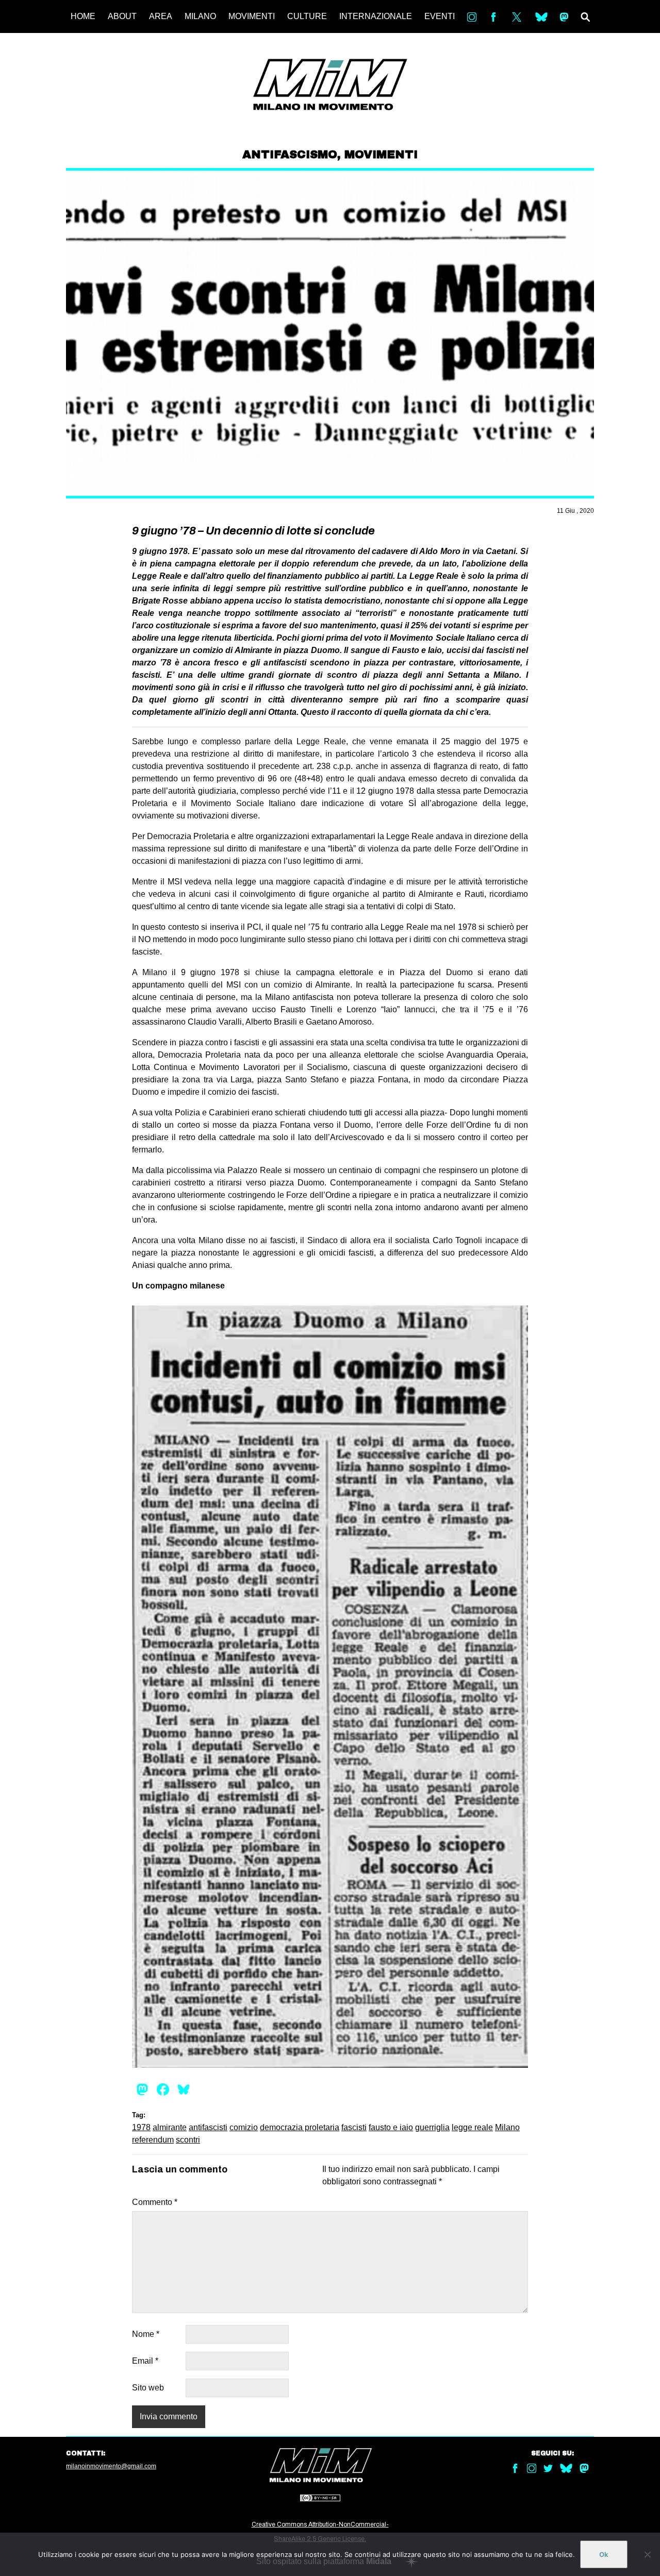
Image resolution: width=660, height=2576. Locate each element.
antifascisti (208, 2127)
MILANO (200, 16)
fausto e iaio (391, 2127)
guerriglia (432, 2127)
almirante (170, 2127)
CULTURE (307, 16)
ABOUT (122, 16)
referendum (153, 2140)
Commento (155, 2202)
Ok (604, 2554)
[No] (647, 2554)
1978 (141, 2127)
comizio (244, 2127)
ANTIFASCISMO (290, 155)
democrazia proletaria (300, 2127)
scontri (188, 2140)
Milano (507, 2127)
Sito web (148, 2388)
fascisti (354, 2127)
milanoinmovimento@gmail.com (111, 2466)
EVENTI (440, 16)
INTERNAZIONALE (376, 16)
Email (145, 2361)
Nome (146, 2334)
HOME (83, 16)
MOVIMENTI (252, 16)
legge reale (472, 2127)
